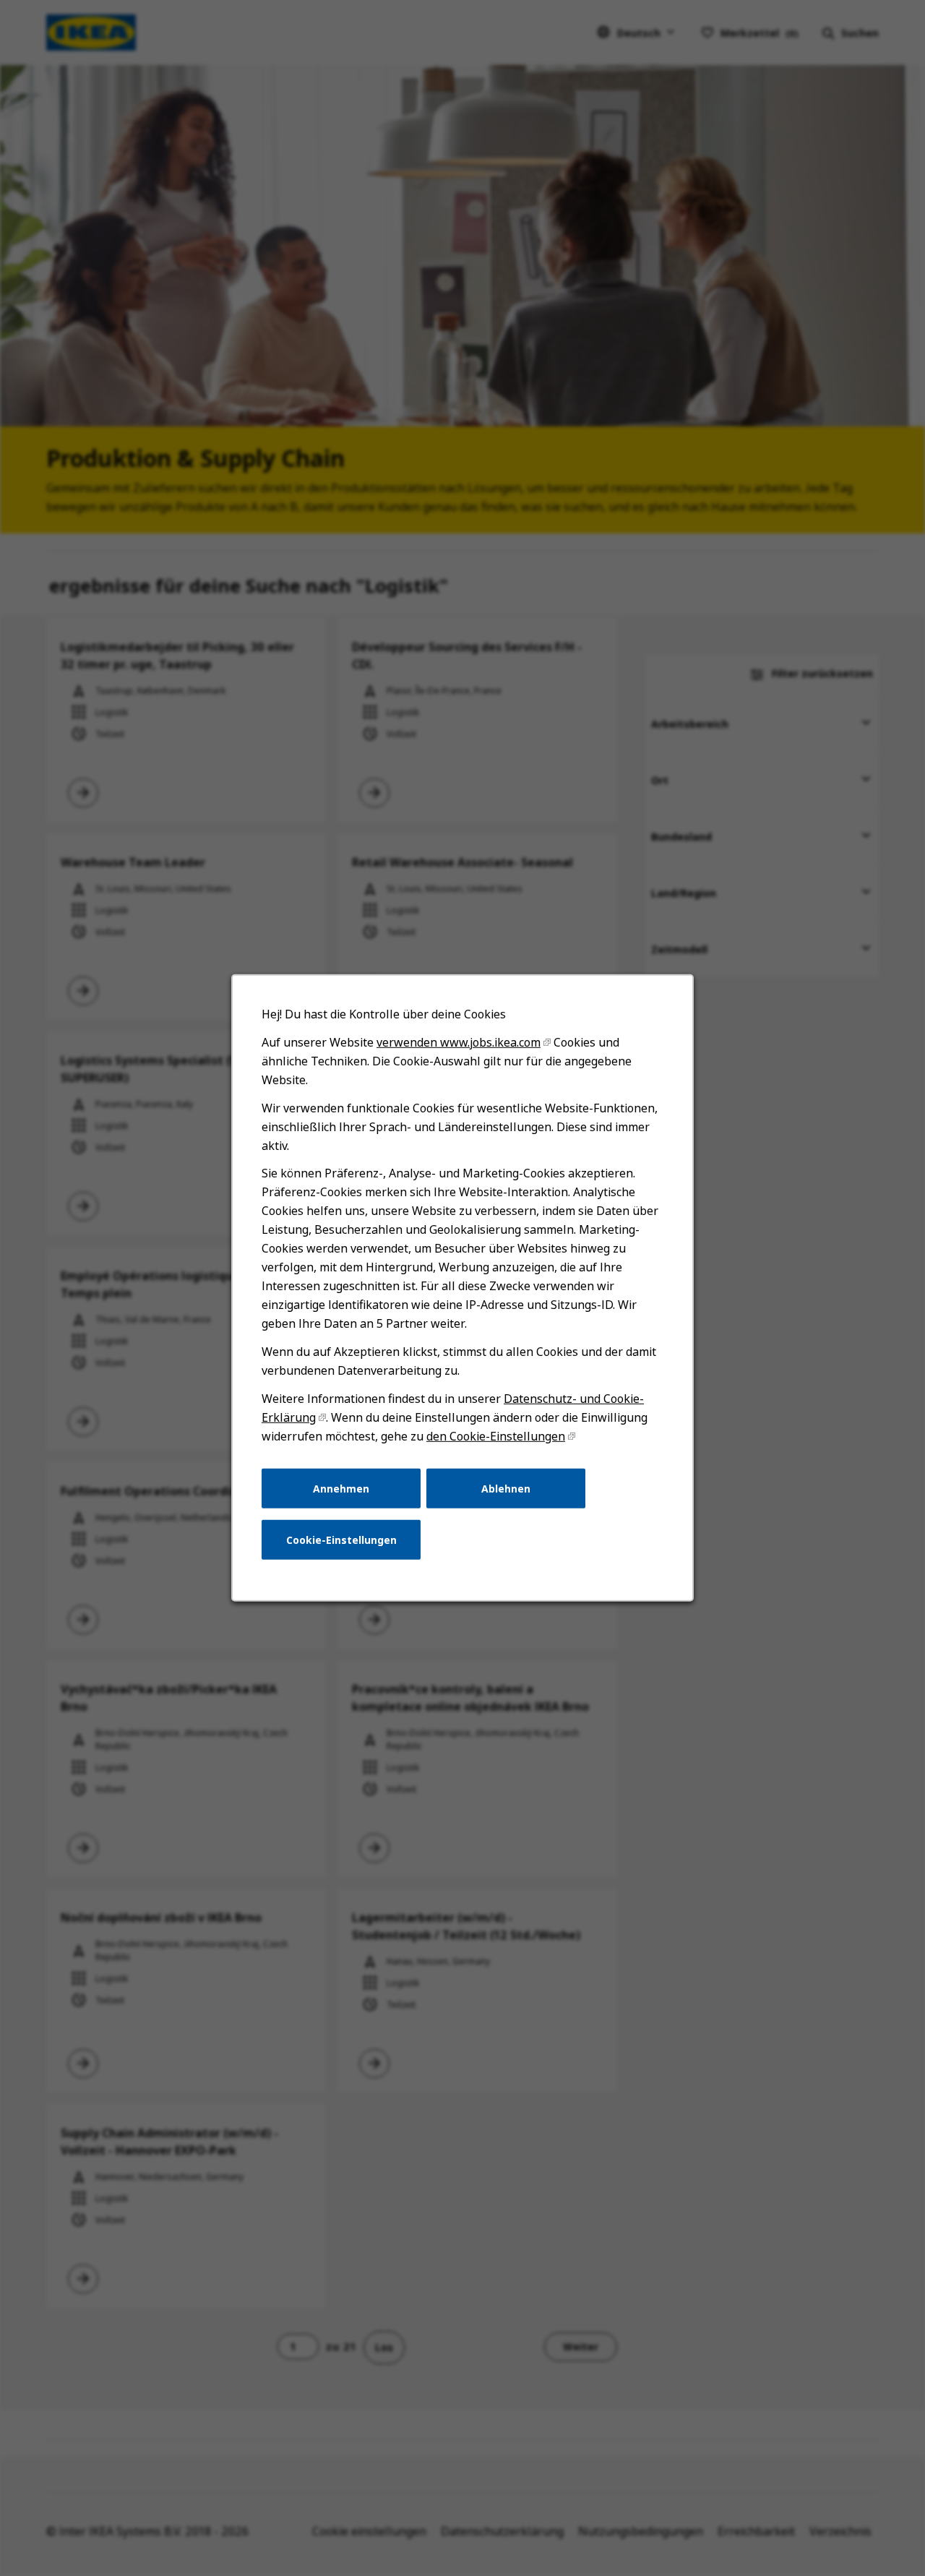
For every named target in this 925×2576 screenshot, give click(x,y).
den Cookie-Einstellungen (496, 1436)
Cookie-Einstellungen (341, 1540)
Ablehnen (506, 1488)
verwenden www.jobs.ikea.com (459, 1042)
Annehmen (341, 1488)
